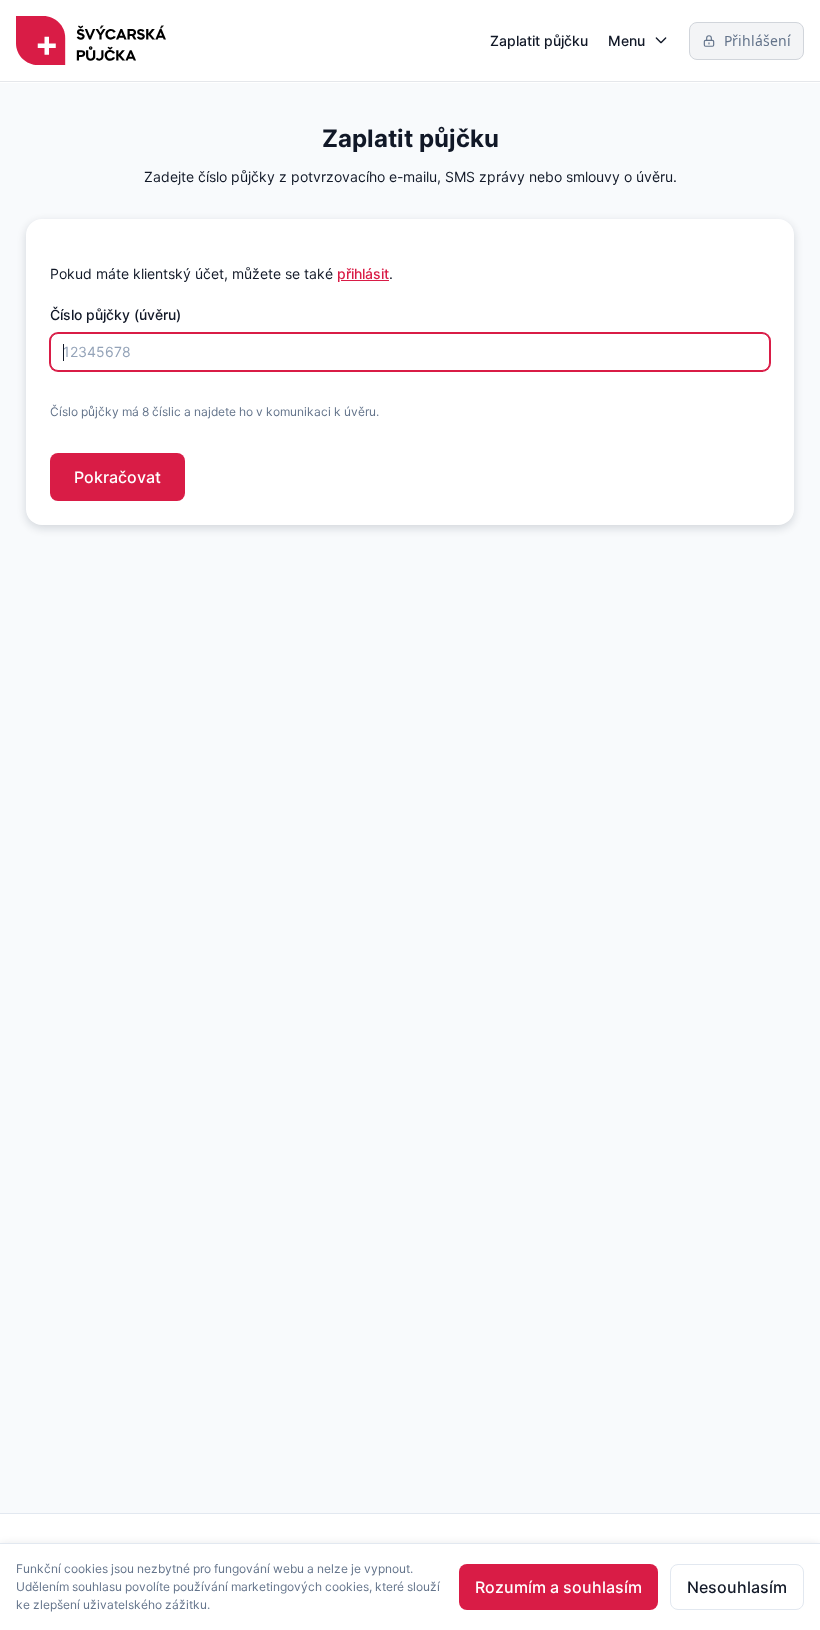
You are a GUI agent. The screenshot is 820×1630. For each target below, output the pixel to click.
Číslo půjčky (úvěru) (115, 314)
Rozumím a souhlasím (558, 1587)
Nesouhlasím (737, 1587)
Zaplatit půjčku (539, 40)
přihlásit (363, 273)
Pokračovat (117, 477)
